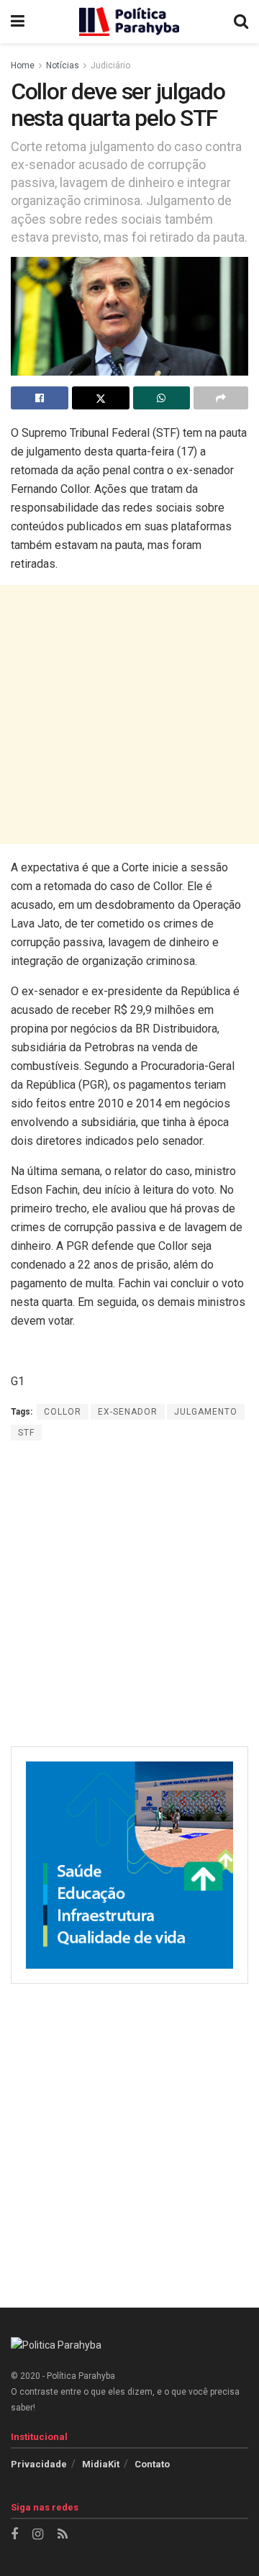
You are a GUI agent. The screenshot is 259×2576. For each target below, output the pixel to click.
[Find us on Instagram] (38, 2535)
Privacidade (39, 2464)
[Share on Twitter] (101, 398)
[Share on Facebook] (40, 398)
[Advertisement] (129, 715)
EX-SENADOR (128, 1412)
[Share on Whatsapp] (162, 398)
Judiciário (110, 65)
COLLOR (63, 1412)
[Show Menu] (18, 22)
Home (23, 65)
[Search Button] (241, 22)
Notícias (63, 65)
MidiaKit (101, 2464)
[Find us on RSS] (63, 2535)
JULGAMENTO (206, 1412)
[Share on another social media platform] (221, 398)
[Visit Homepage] (129, 22)
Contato (152, 2464)
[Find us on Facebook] (14, 2535)
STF (26, 1433)
